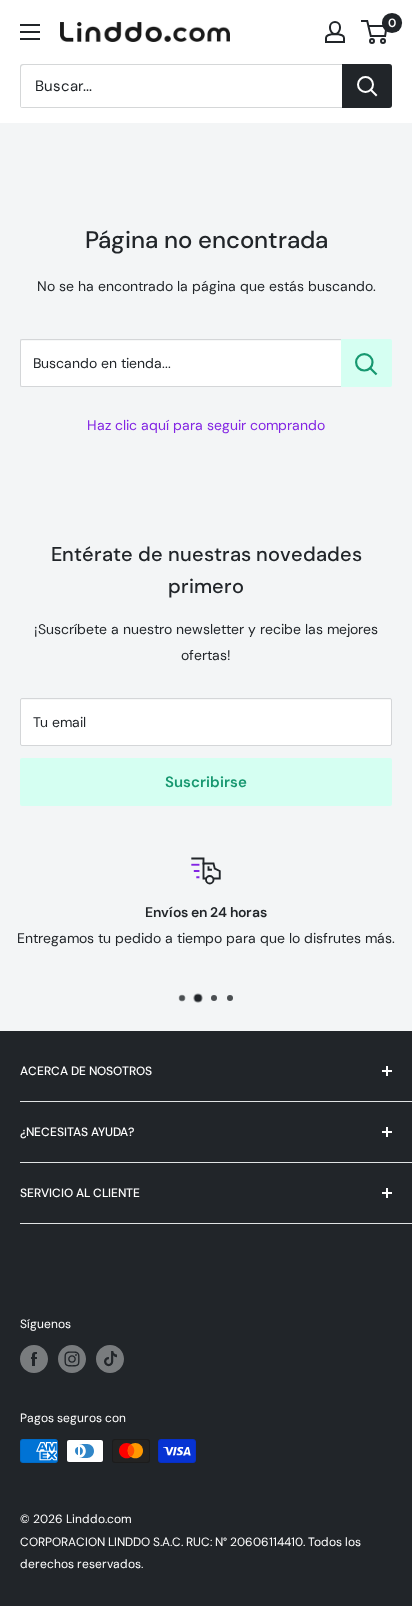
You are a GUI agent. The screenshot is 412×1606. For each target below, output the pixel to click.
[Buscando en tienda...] (366, 363)
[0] (375, 32)
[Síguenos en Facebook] (34, 1359)
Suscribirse (206, 782)
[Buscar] (367, 86)
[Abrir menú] (30, 32)
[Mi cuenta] (335, 32)
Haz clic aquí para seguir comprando (206, 425)
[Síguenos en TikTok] (110, 1359)
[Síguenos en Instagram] (72, 1359)
